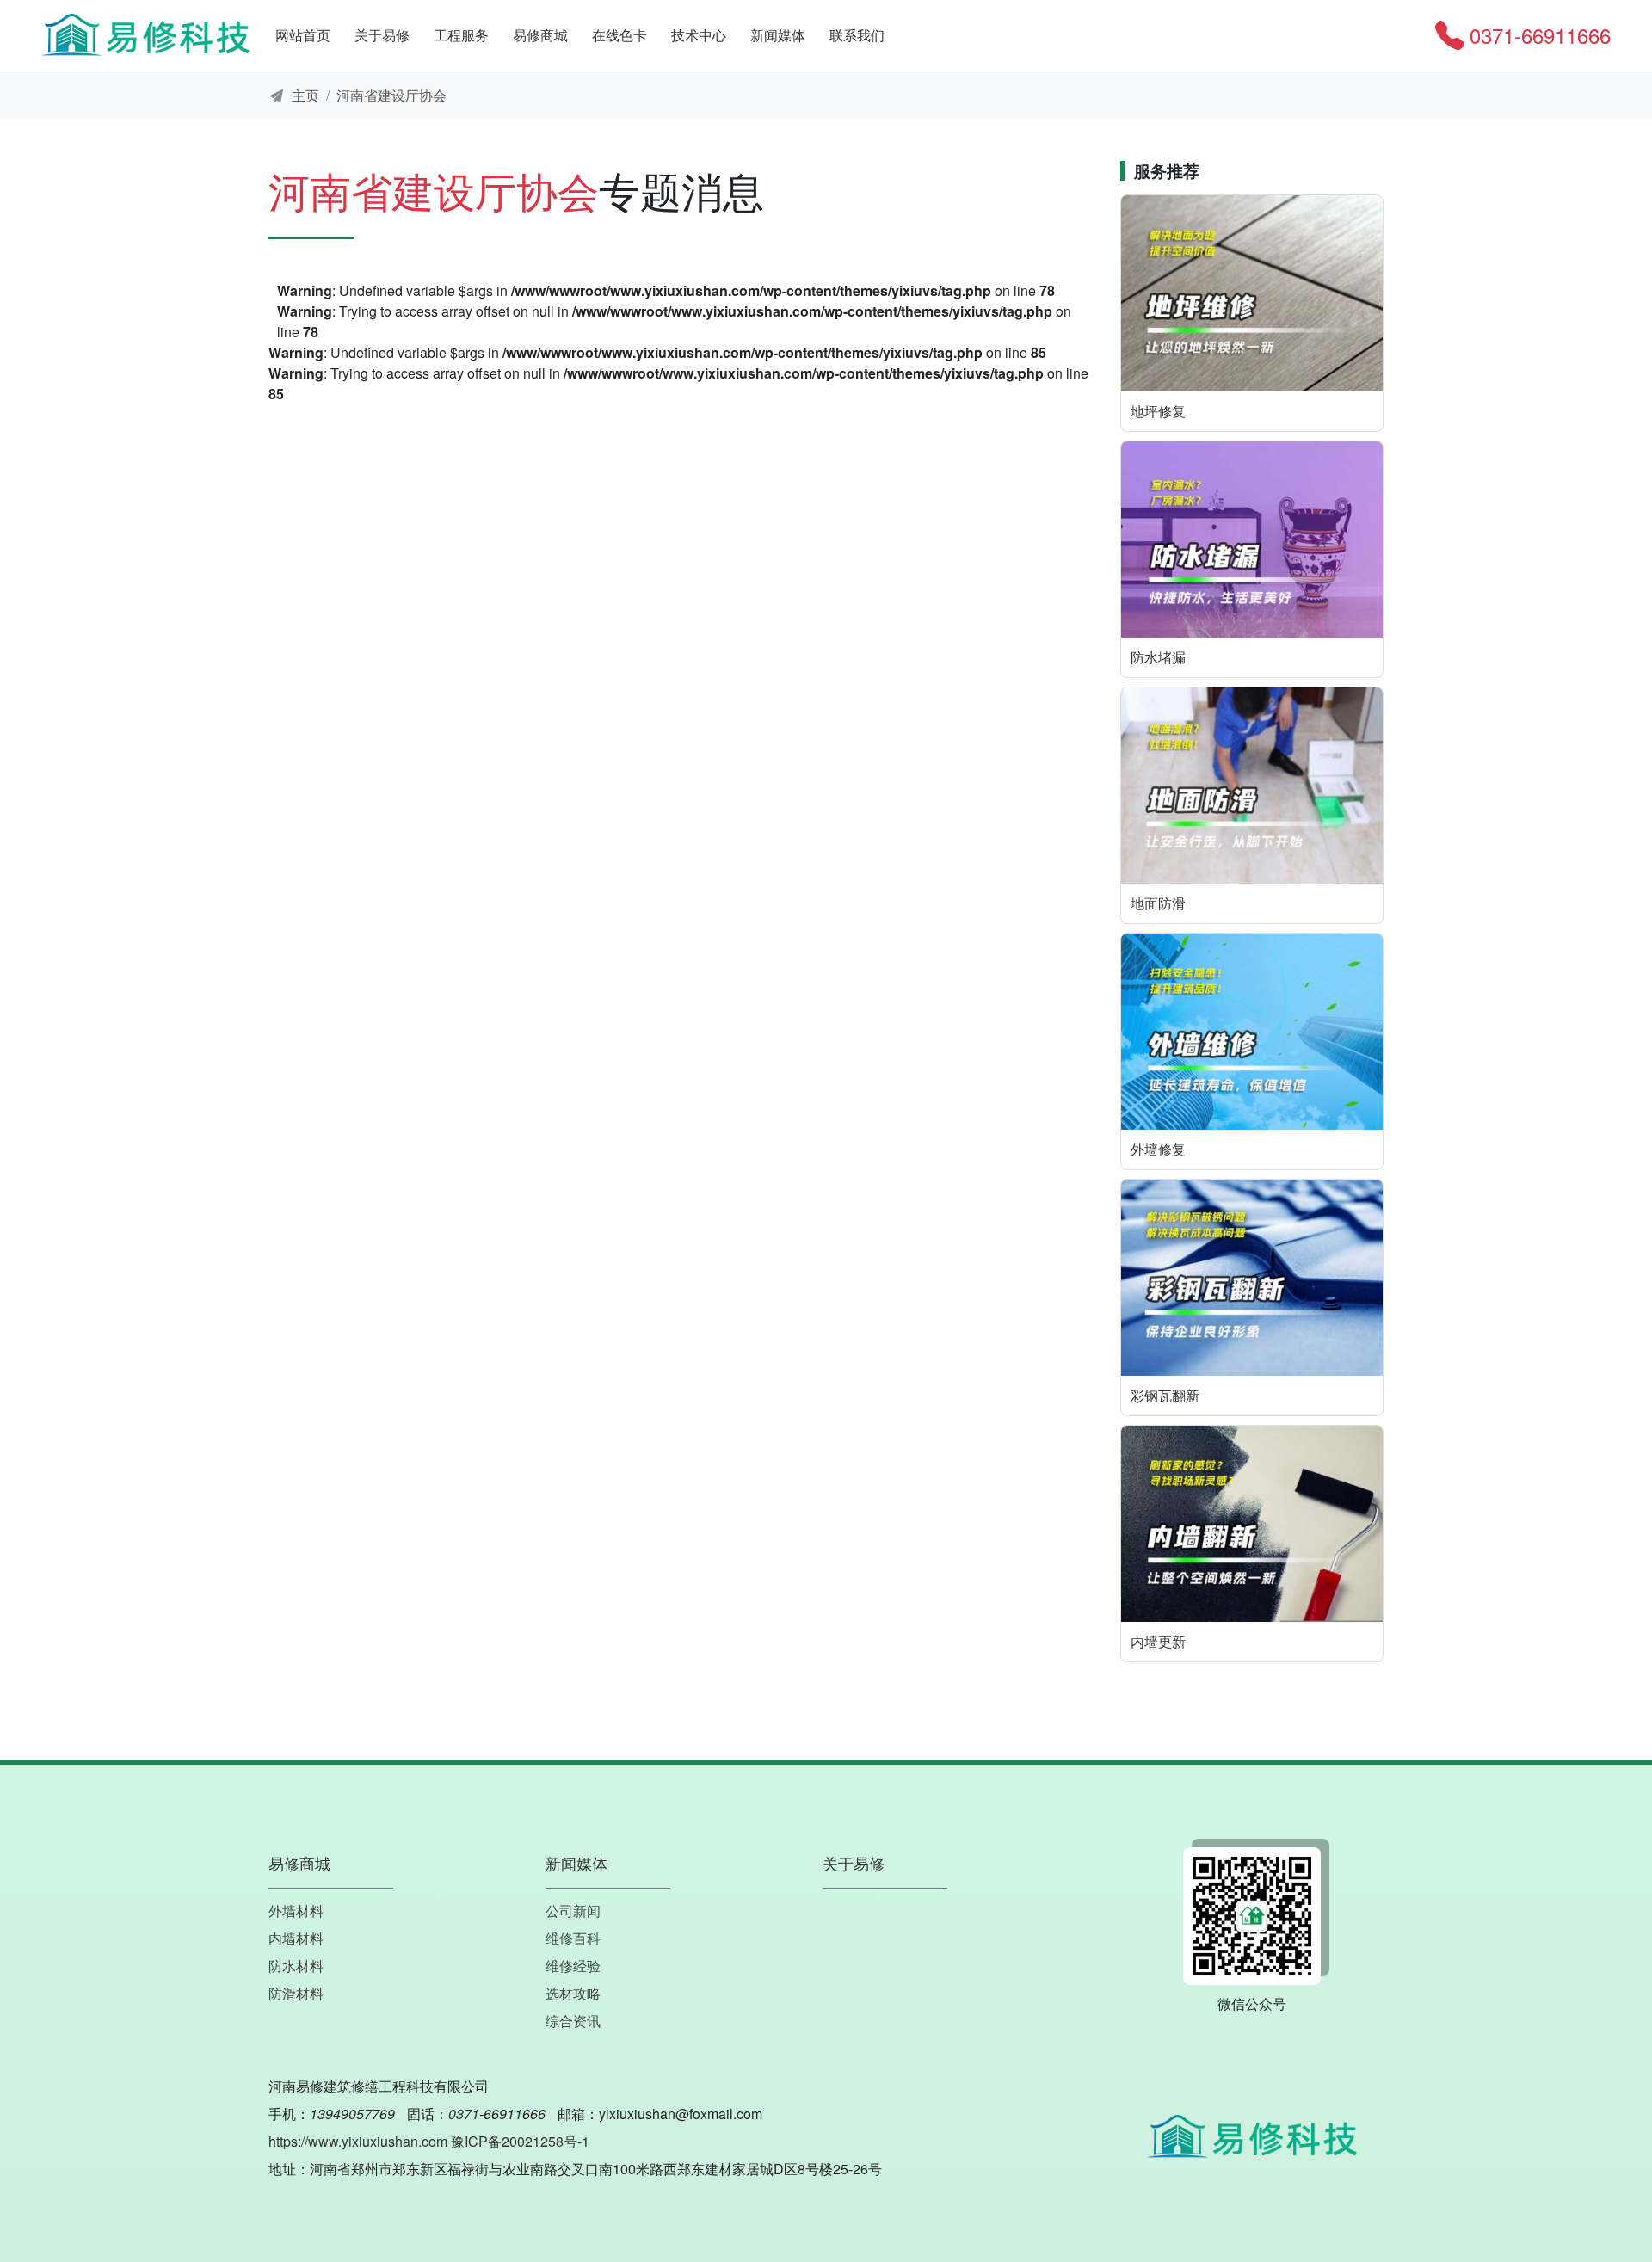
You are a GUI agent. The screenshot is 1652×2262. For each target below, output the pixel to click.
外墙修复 (1158, 1149)
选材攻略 (573, 1993)
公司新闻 (573, 1911)
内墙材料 (296, 1938)
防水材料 (296, 1966)
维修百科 (573, 1938)
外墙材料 (296, 1911)
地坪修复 (1158, 411)
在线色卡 (619, 35)
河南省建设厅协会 (391, 95)
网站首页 (303, 35)
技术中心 (699, 35)
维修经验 (573, 1966)
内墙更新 (1158, 1641)
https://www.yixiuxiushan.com (358, 2141)
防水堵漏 (1158, 657)
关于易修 (382, 35)
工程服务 (461, 35)
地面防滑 (1158, 903)
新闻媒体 (778, 35)
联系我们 (857, 35)
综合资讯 (573, 2021)
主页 (305, 95)
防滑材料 (296, 1993)
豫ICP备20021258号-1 (520, 2141)
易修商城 (540, 35)
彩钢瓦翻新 (1165, 1395)
